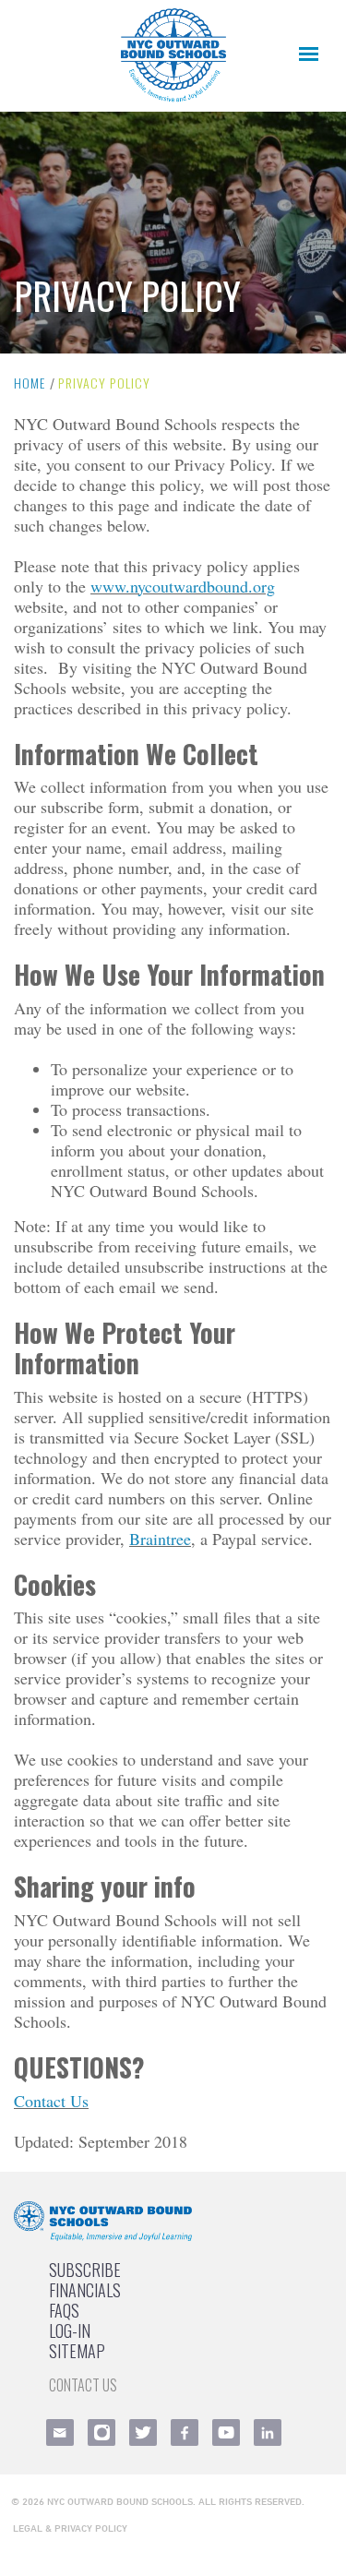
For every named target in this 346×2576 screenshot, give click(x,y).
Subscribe (85, 2270)
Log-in (70, 2330)
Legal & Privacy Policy (70, 2528)
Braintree (160, 1539)
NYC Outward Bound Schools (120, 2501)
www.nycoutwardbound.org (183, 586)
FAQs (64, 2310)
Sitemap (77, 2351)
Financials (85, 2290)
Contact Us (51, 2101)
